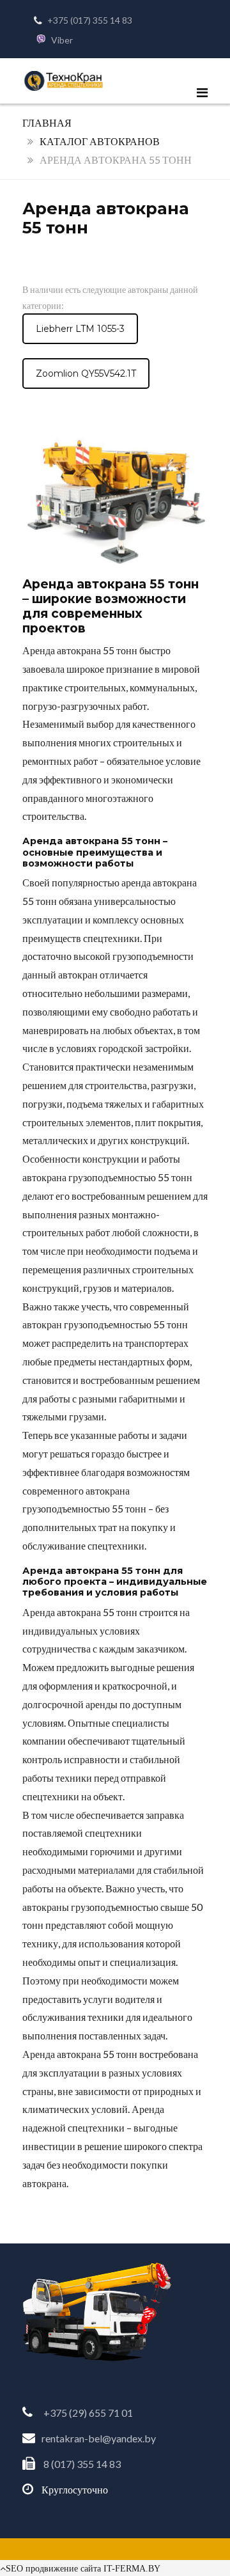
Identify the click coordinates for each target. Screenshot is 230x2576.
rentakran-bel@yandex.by (99, 2438)
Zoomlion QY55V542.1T (86, 373)
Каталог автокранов (100, 141)
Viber (62, 40)
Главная (47, 122)
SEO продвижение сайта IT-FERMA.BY (83, 2568)
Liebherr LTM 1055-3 (80, 329)
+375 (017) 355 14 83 (90, 20)
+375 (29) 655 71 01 (88, 2413)
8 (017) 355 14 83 (82, 2464)
